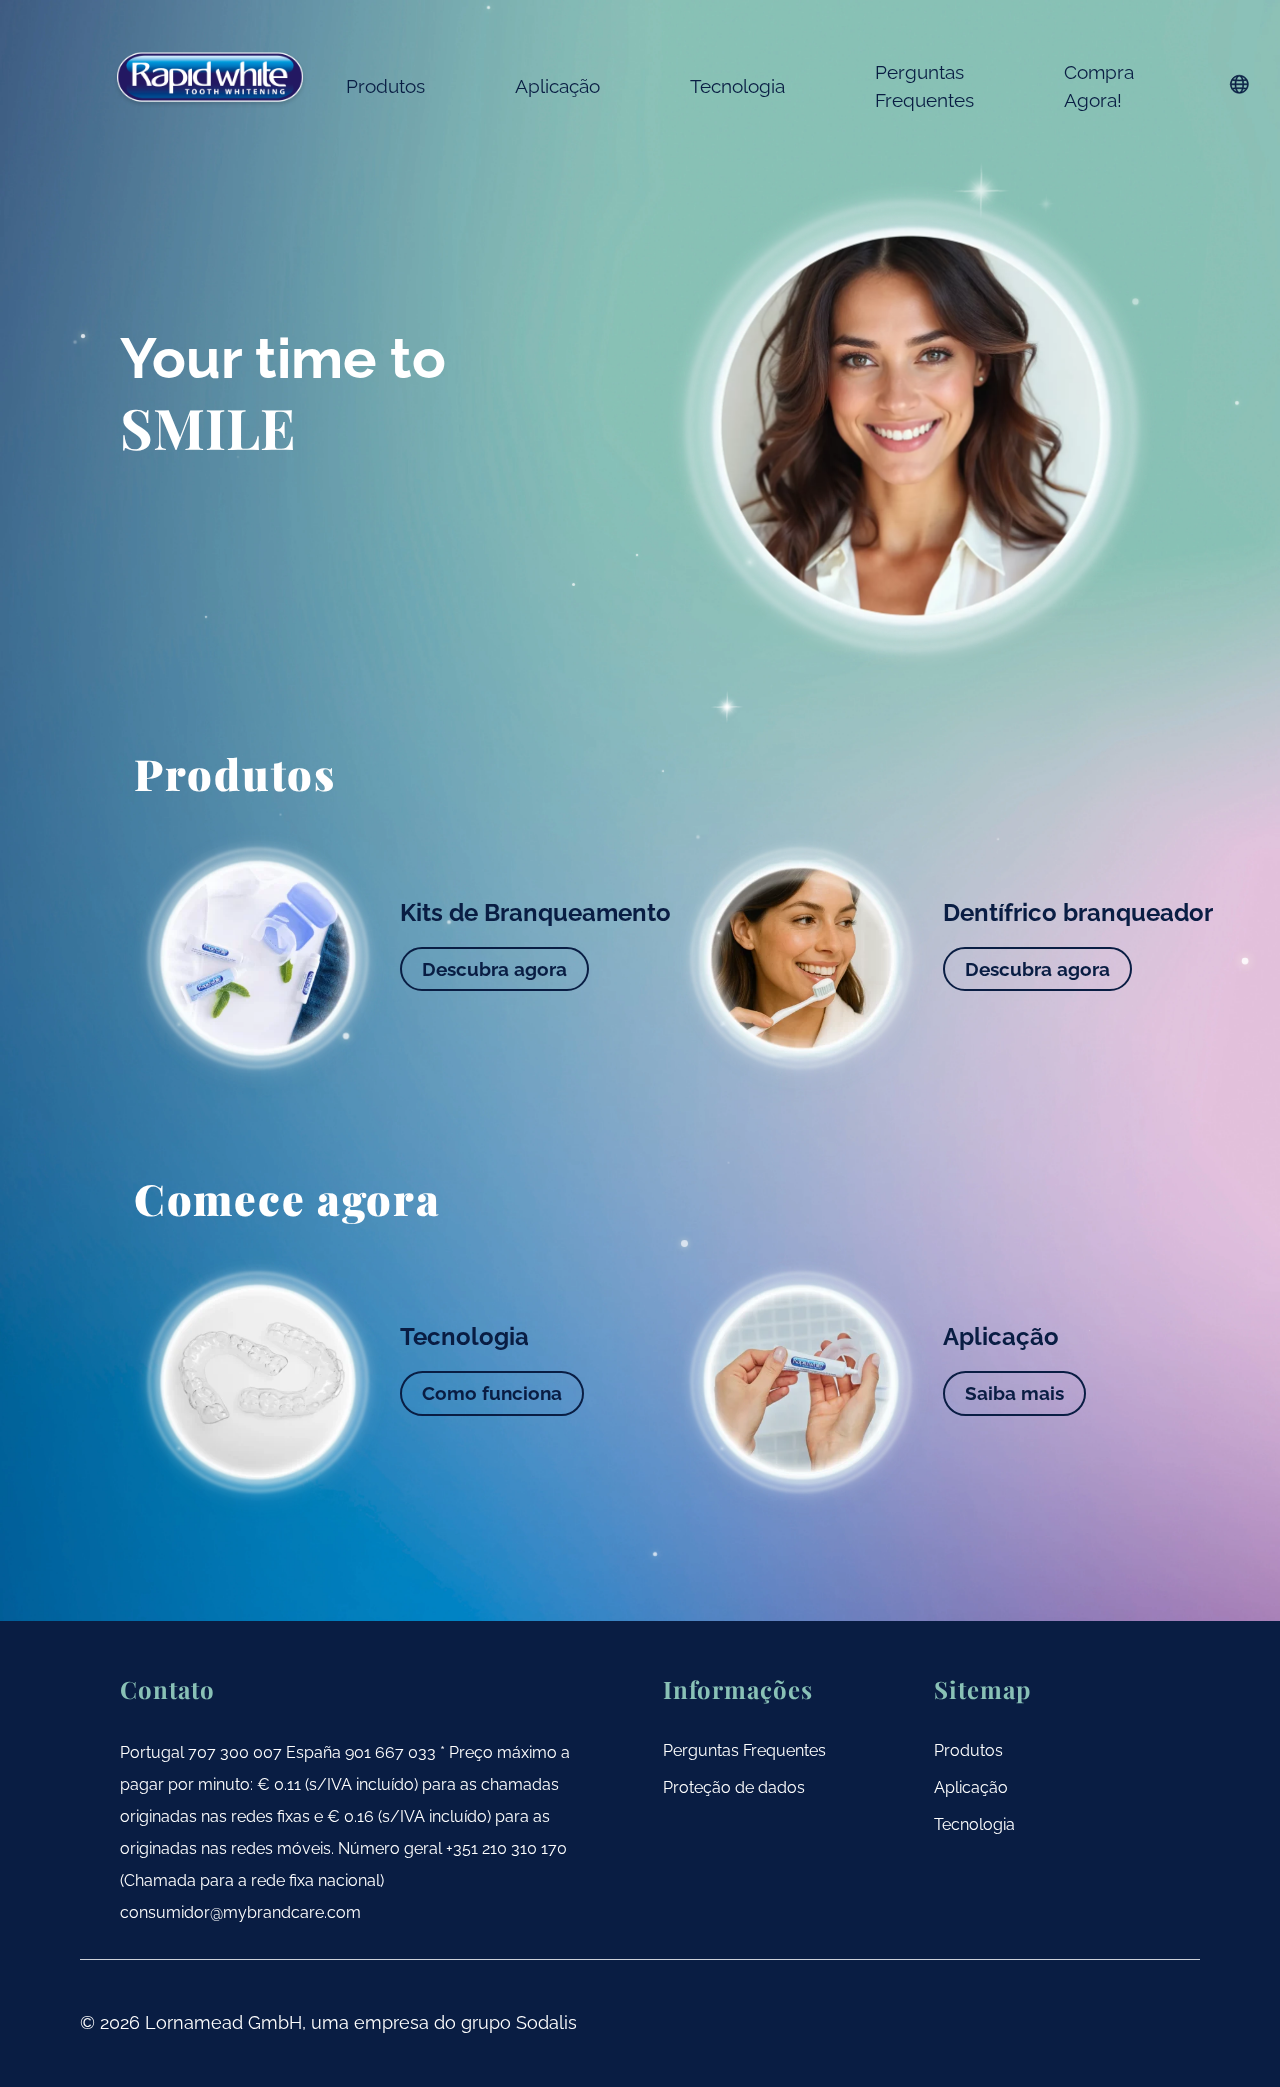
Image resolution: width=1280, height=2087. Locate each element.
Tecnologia (737, 86)
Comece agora (287, 1198)
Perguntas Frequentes (924, 86)
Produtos (385, 86)
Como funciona (492, 1393)
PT (1239, 84)
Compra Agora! (1099, 86)
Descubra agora (494, 969)
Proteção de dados (734, 1787)
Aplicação (557, 86)
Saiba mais (1014, 1393)
